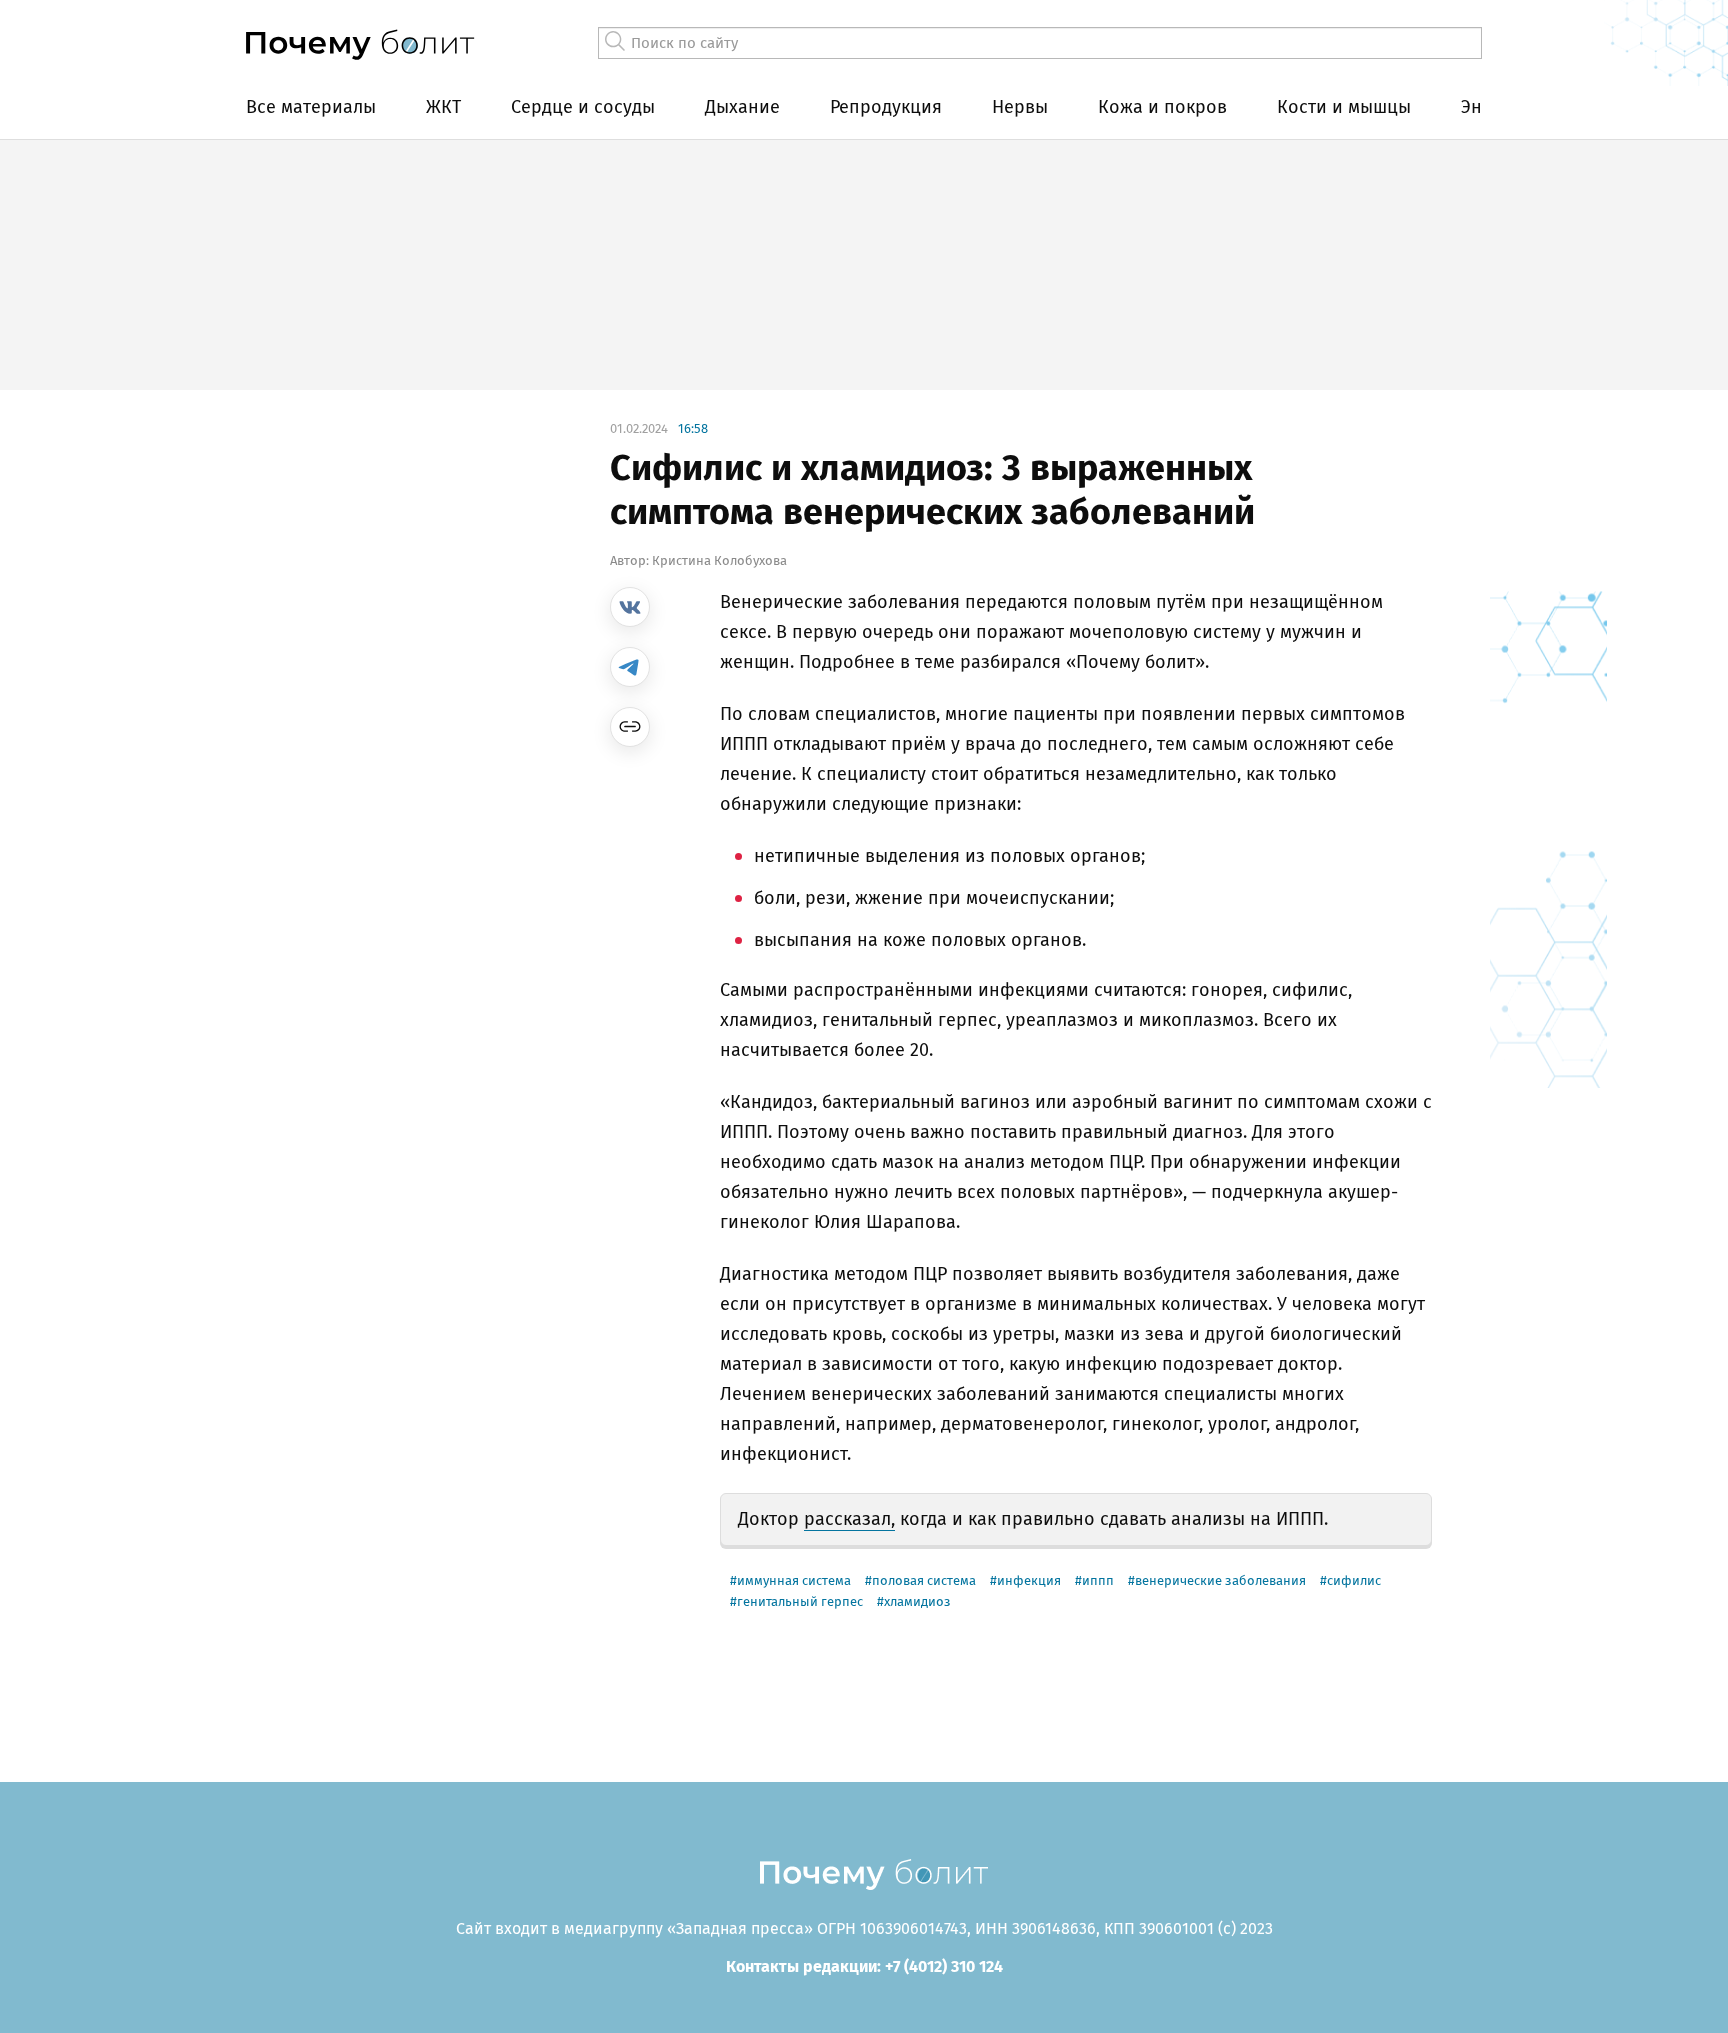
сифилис (1354, 1580)
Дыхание (742, 107)
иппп (1098, 1580)
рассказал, (849, 1519)
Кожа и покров (1162, 107)
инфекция (1029, 1580)
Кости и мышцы (1344, 107)
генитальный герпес (800, 1601)
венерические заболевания (1220, 1580)
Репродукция (886, 107)
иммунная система (794, 1580)
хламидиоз (917, 1601)
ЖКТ (443, 107)
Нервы (1020, 107)
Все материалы (311, 107)
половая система (924, 1580)
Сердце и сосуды (583, 107)
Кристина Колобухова (719, 560)
